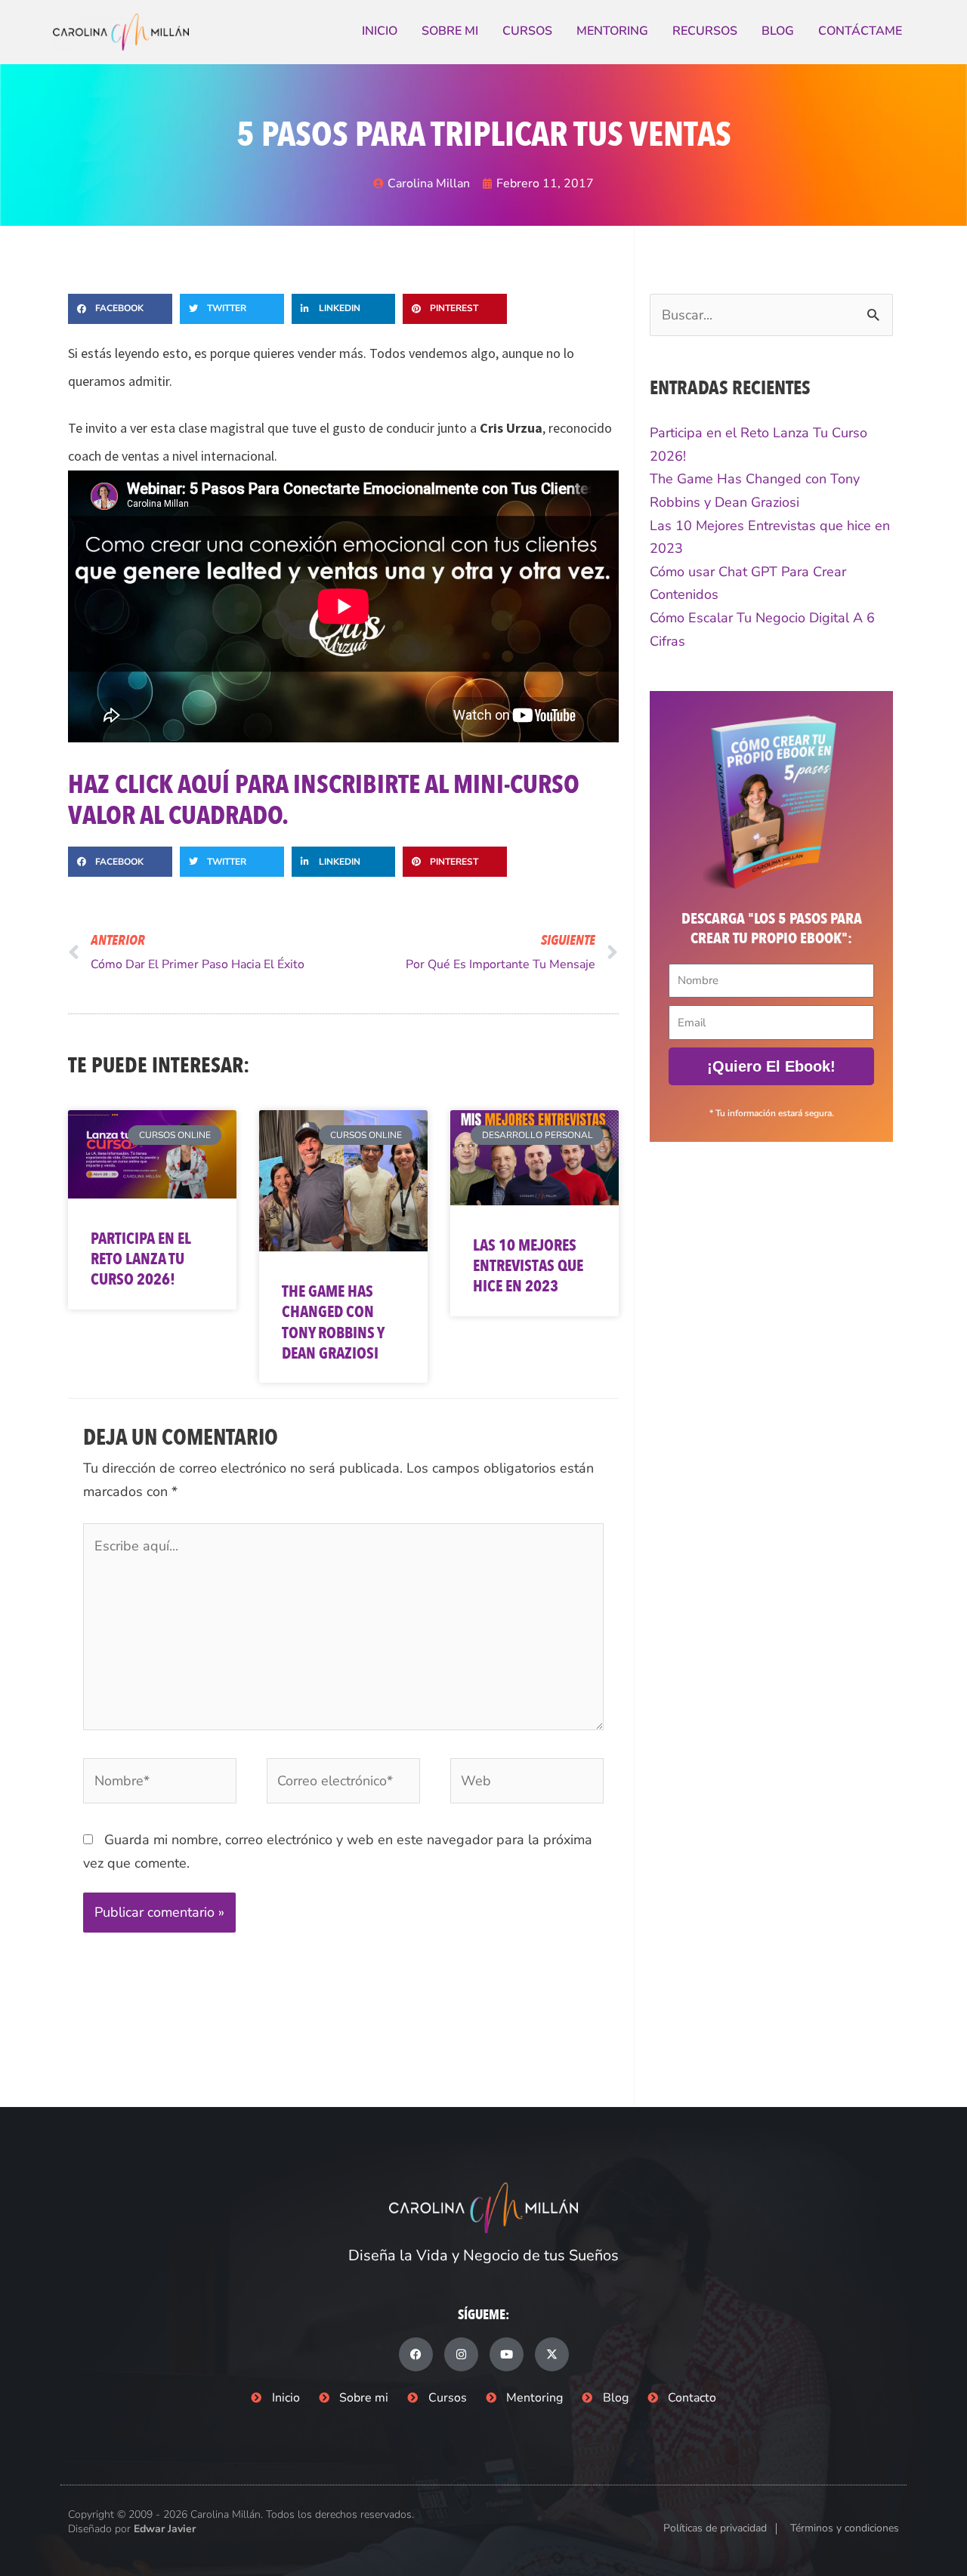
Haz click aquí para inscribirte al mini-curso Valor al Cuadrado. (324, 800)
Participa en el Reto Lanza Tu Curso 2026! (141, 1260)
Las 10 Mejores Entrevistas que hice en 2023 (528, 1266)
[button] (120, 309)
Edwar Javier (165, 2529)
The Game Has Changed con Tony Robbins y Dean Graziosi (333, 1323)
